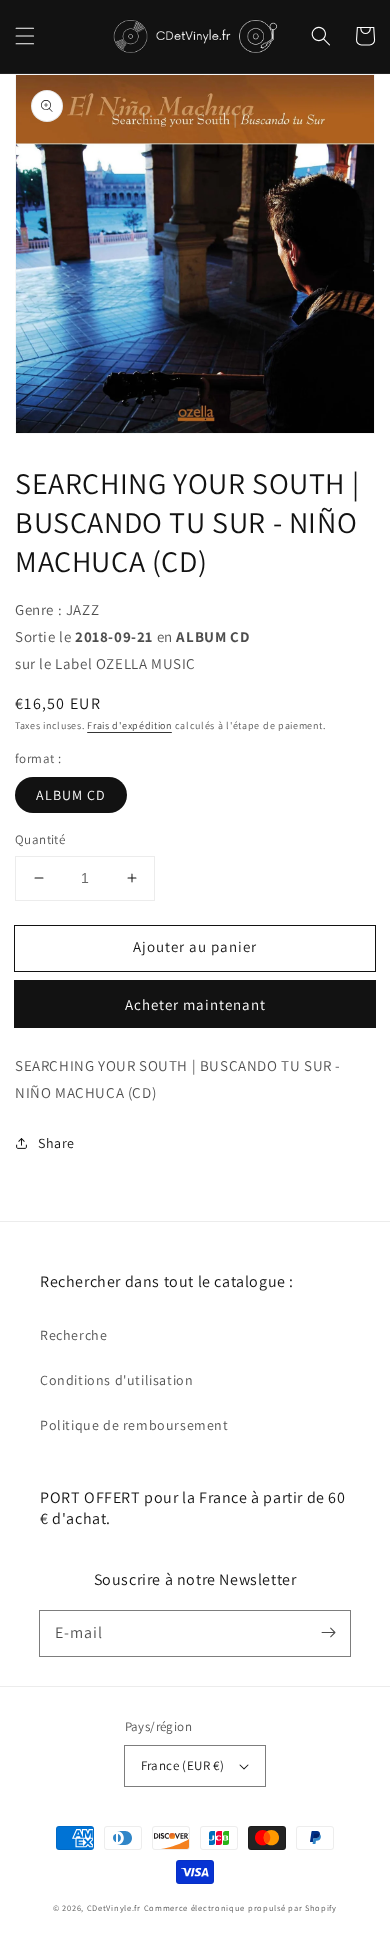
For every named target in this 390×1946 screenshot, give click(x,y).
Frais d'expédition (129, 725)
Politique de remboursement (134, 1425)
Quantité (40, 839)
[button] (25, 36)
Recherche (73, 1335)
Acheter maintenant (195, 1004)
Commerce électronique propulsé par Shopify (240, 1907)
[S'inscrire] (328, 1633)
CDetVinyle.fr (114, 1907)
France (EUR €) (183, 1765)
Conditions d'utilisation (116, 1380)
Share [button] (56, 1143)
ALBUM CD (71, 795)
